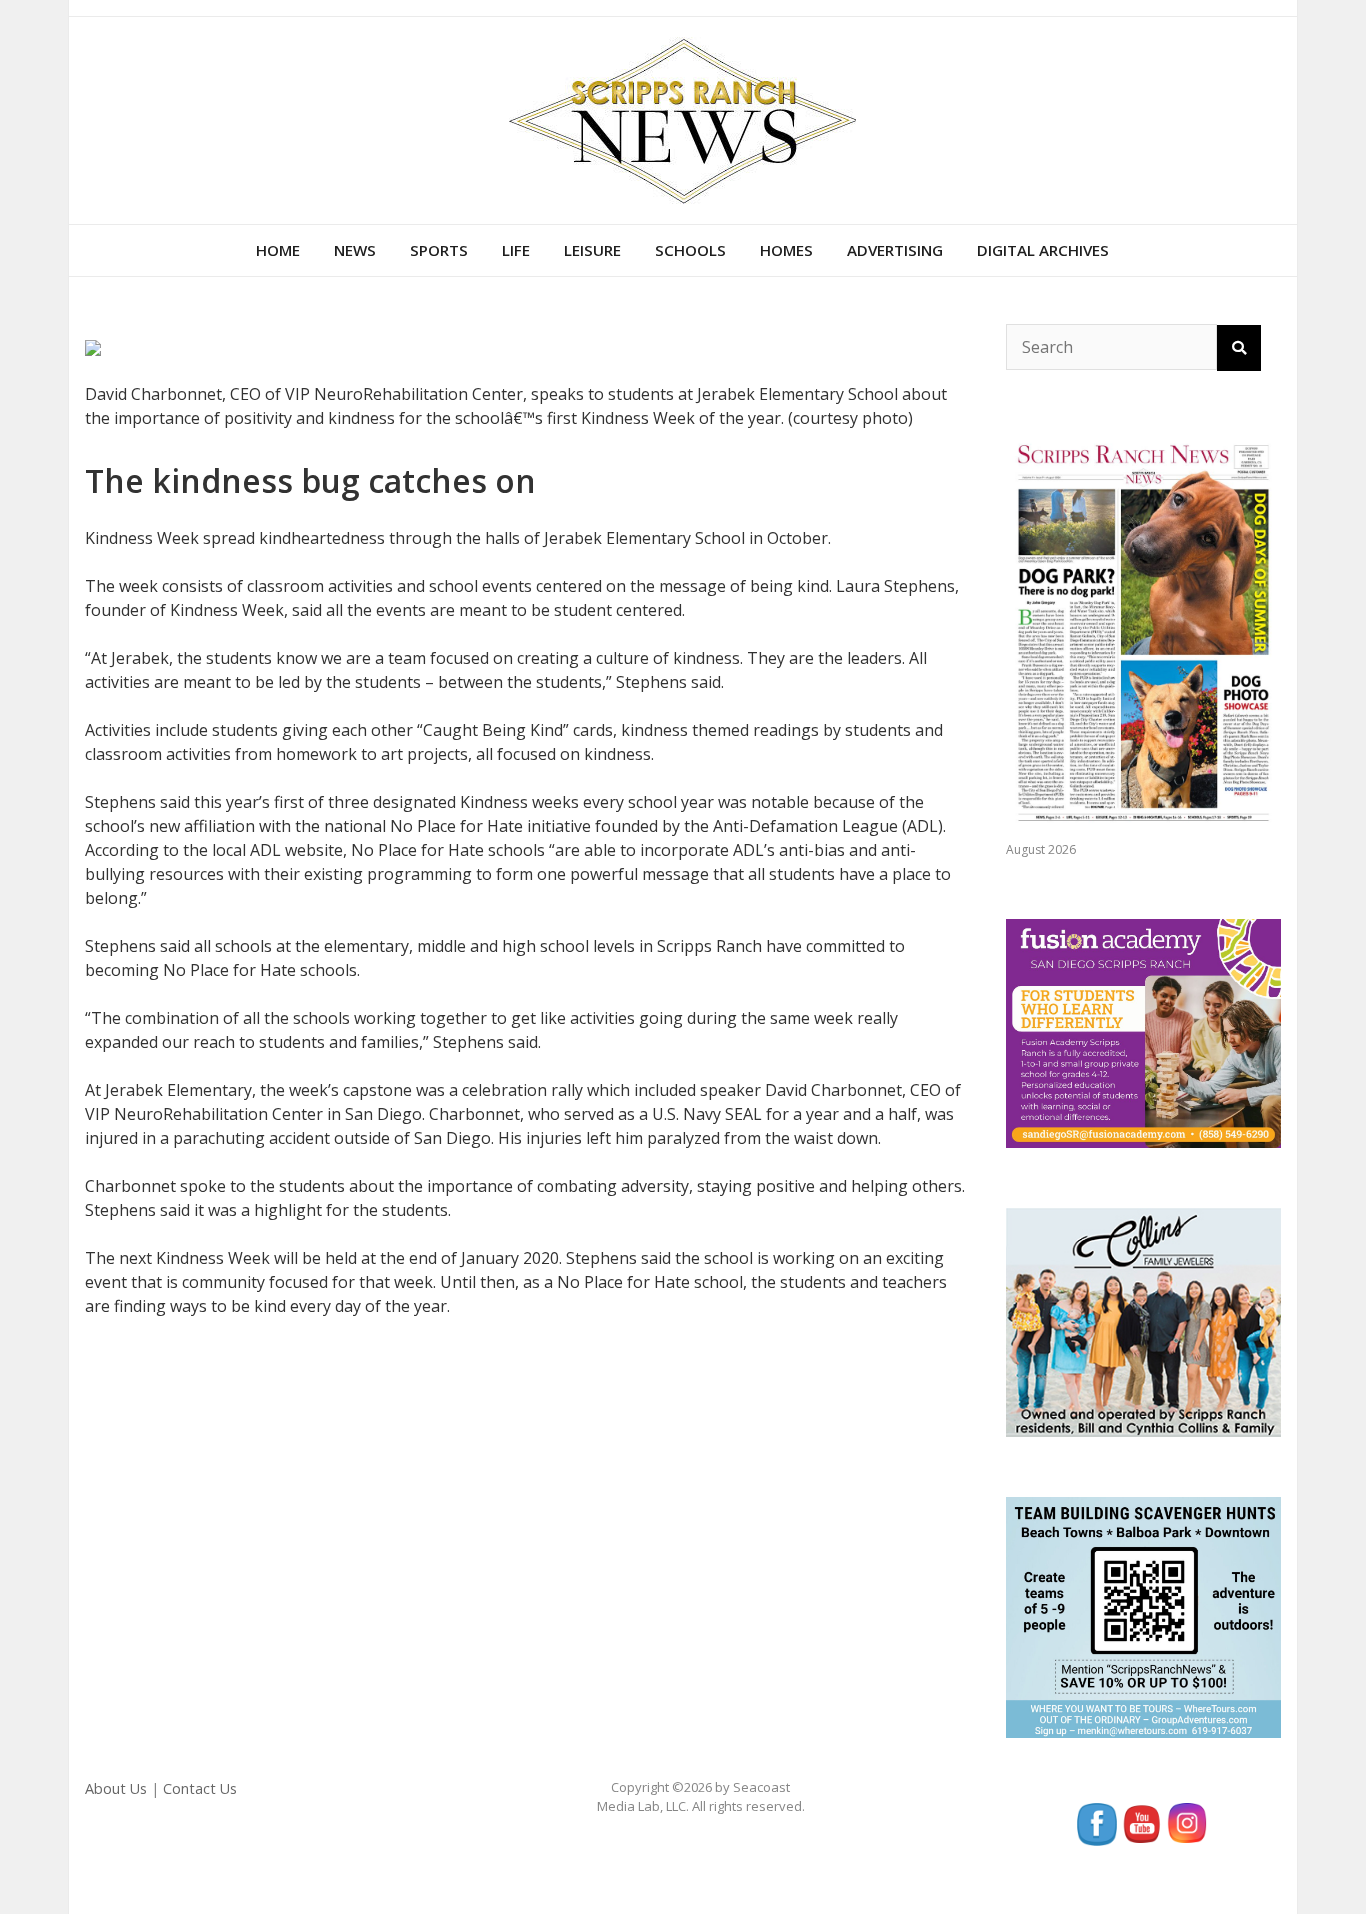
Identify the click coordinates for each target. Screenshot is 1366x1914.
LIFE (516, 250)
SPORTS (439, 250)
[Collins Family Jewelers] (1143, 1321)
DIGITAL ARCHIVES (1043, 250)
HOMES (786, 250)
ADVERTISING (895, 250)
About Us (116, 1788)
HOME (278, 250)
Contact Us (200, 1788)
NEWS (355, 250)
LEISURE (592, 250)
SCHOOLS (690, 250)
